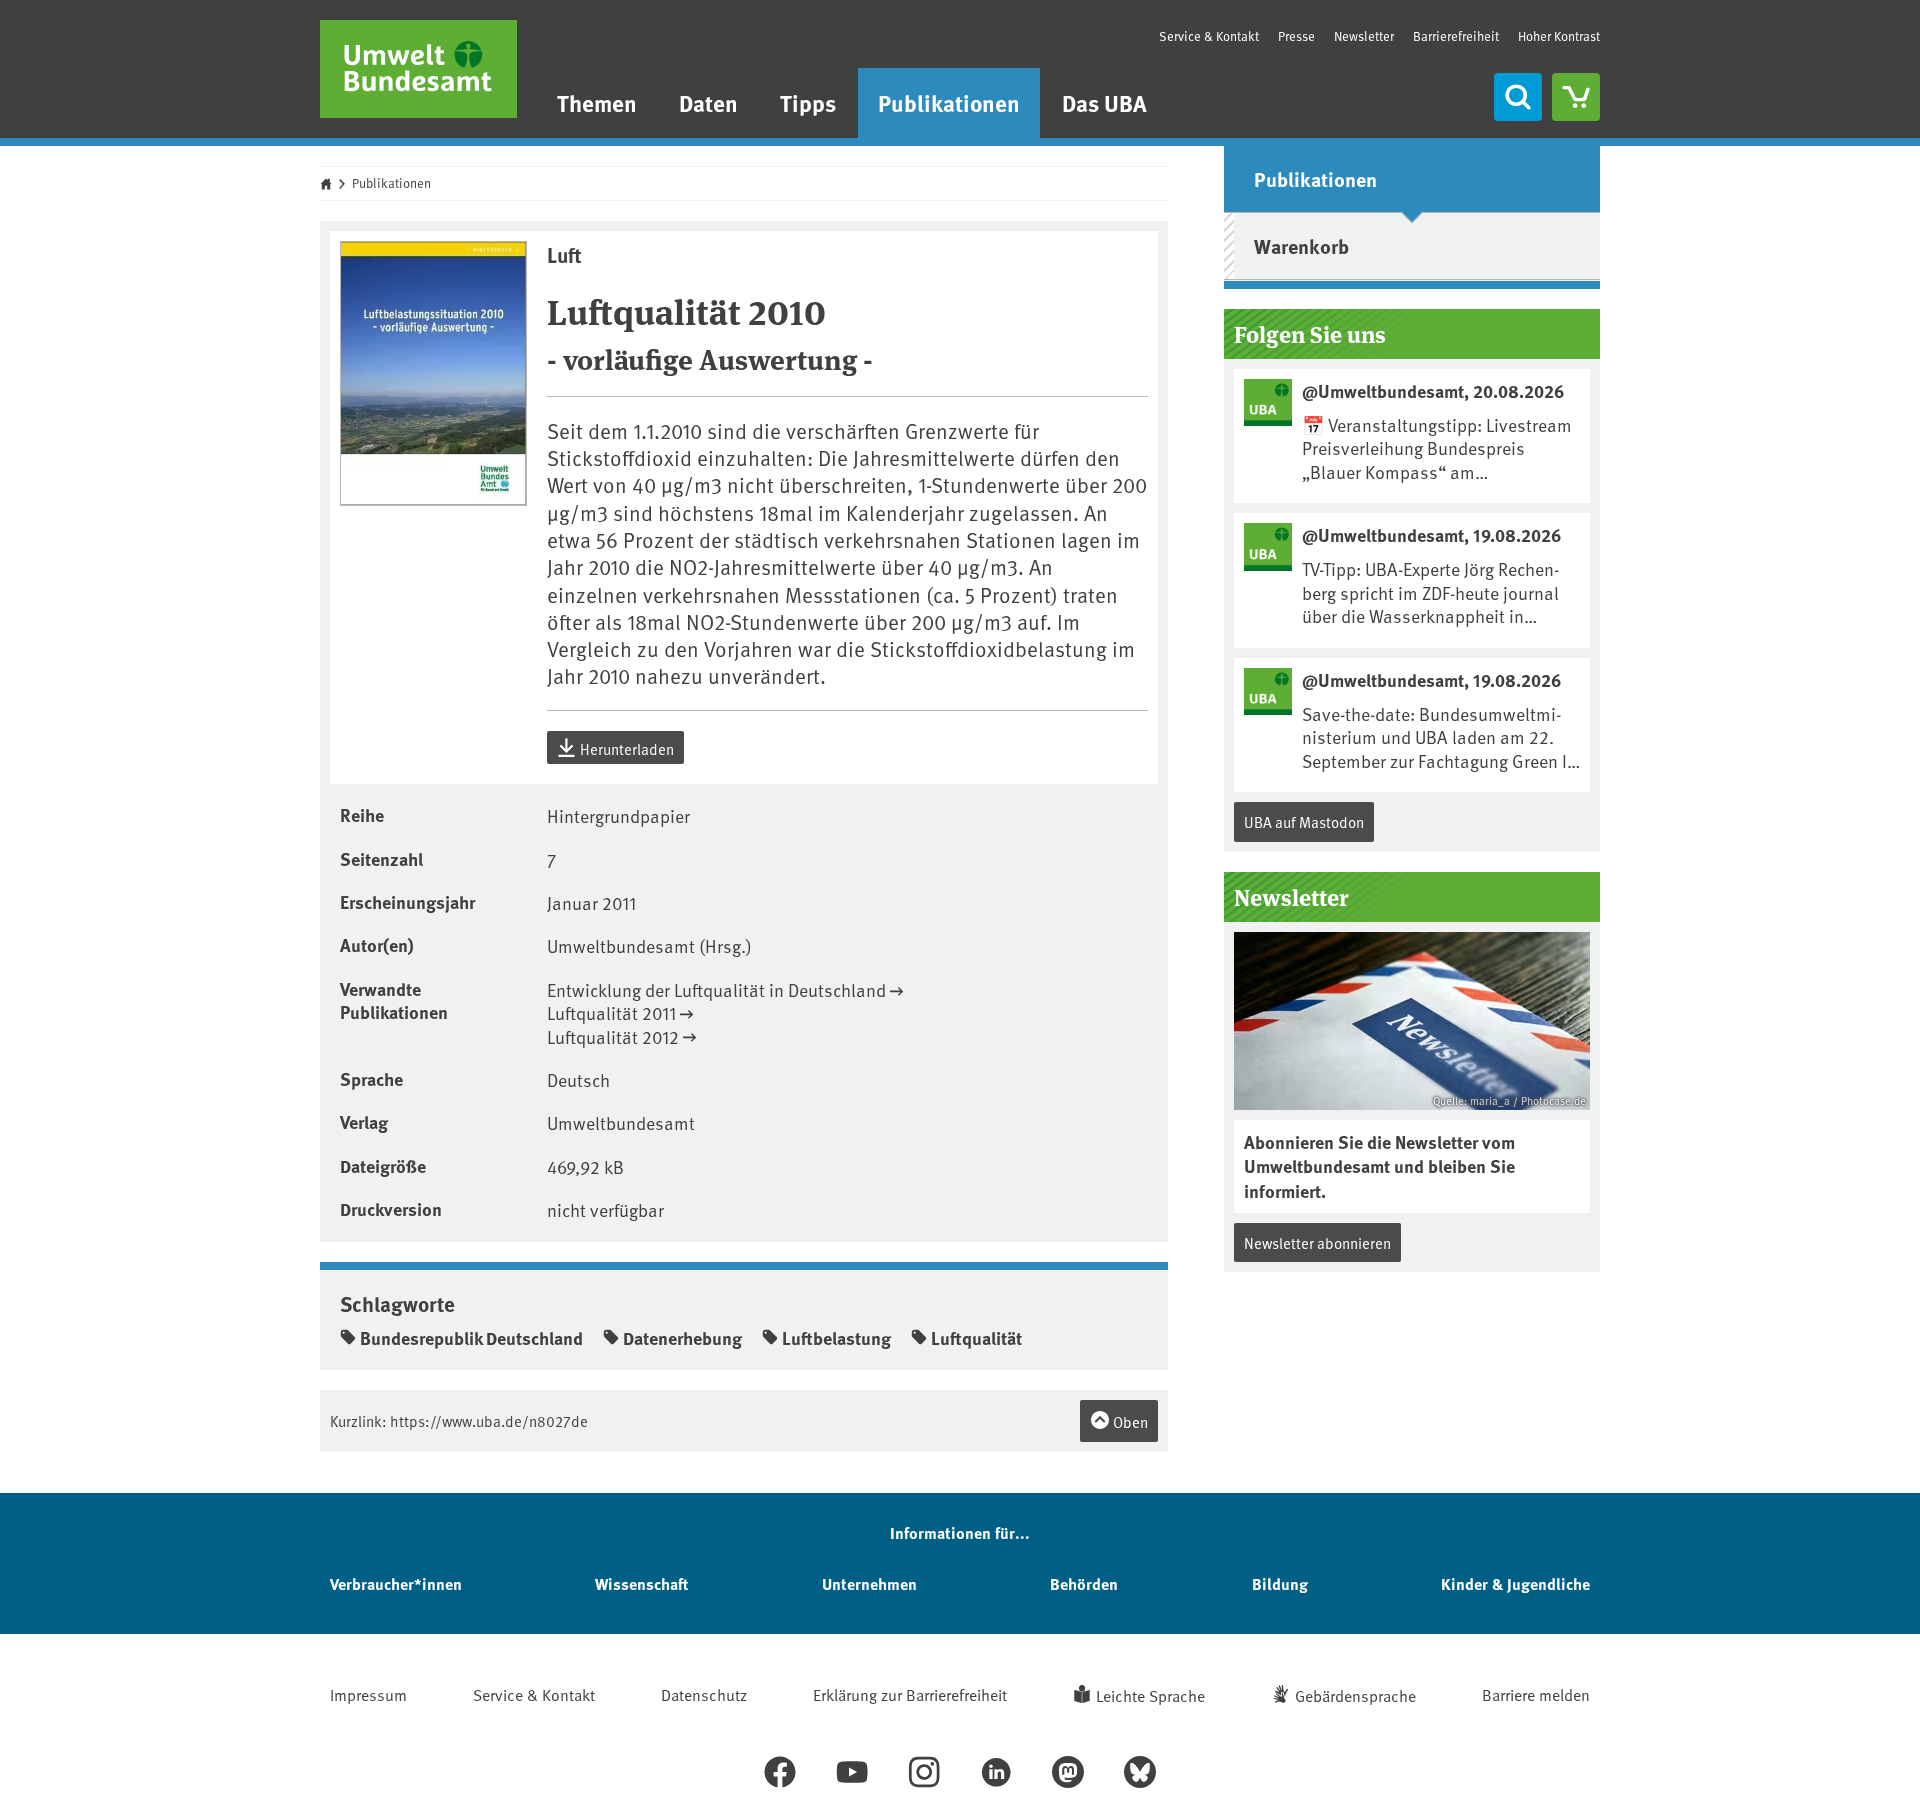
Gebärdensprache (1355, 1695)
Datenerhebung (682, 1338)
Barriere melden (1536, 1694)
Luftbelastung (836, 1338)
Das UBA (1104, 102)
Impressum (368, 1694)
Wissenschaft (641, 1583)
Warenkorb (1301, 245)
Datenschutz (704, 1694)
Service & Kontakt (1209, 36)
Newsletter (1364, 36)
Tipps (808, 102)
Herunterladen (625, 748)
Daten (708, 102)
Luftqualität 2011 (611, 1012)
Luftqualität (976, 1338)
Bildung (1280, 1583)
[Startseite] (418, 69)
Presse (1296, 36)
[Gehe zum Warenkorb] (1576, 97)
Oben (1129, 1421)
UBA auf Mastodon (1304, 821)
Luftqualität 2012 (613, 1036)
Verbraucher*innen (396, 1583)
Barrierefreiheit (1456, 36)
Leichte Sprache (1150, 1695)
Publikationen (949, 102)
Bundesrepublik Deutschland (471, 1338)
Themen (597, 102)
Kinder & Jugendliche (1515, 1583)
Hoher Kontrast (1559, 36)
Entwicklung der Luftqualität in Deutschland (716, 989)
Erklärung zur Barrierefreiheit (910, 1694)
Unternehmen (869, 1583)
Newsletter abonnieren (1317, 1242)
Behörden (1084, 1583)
